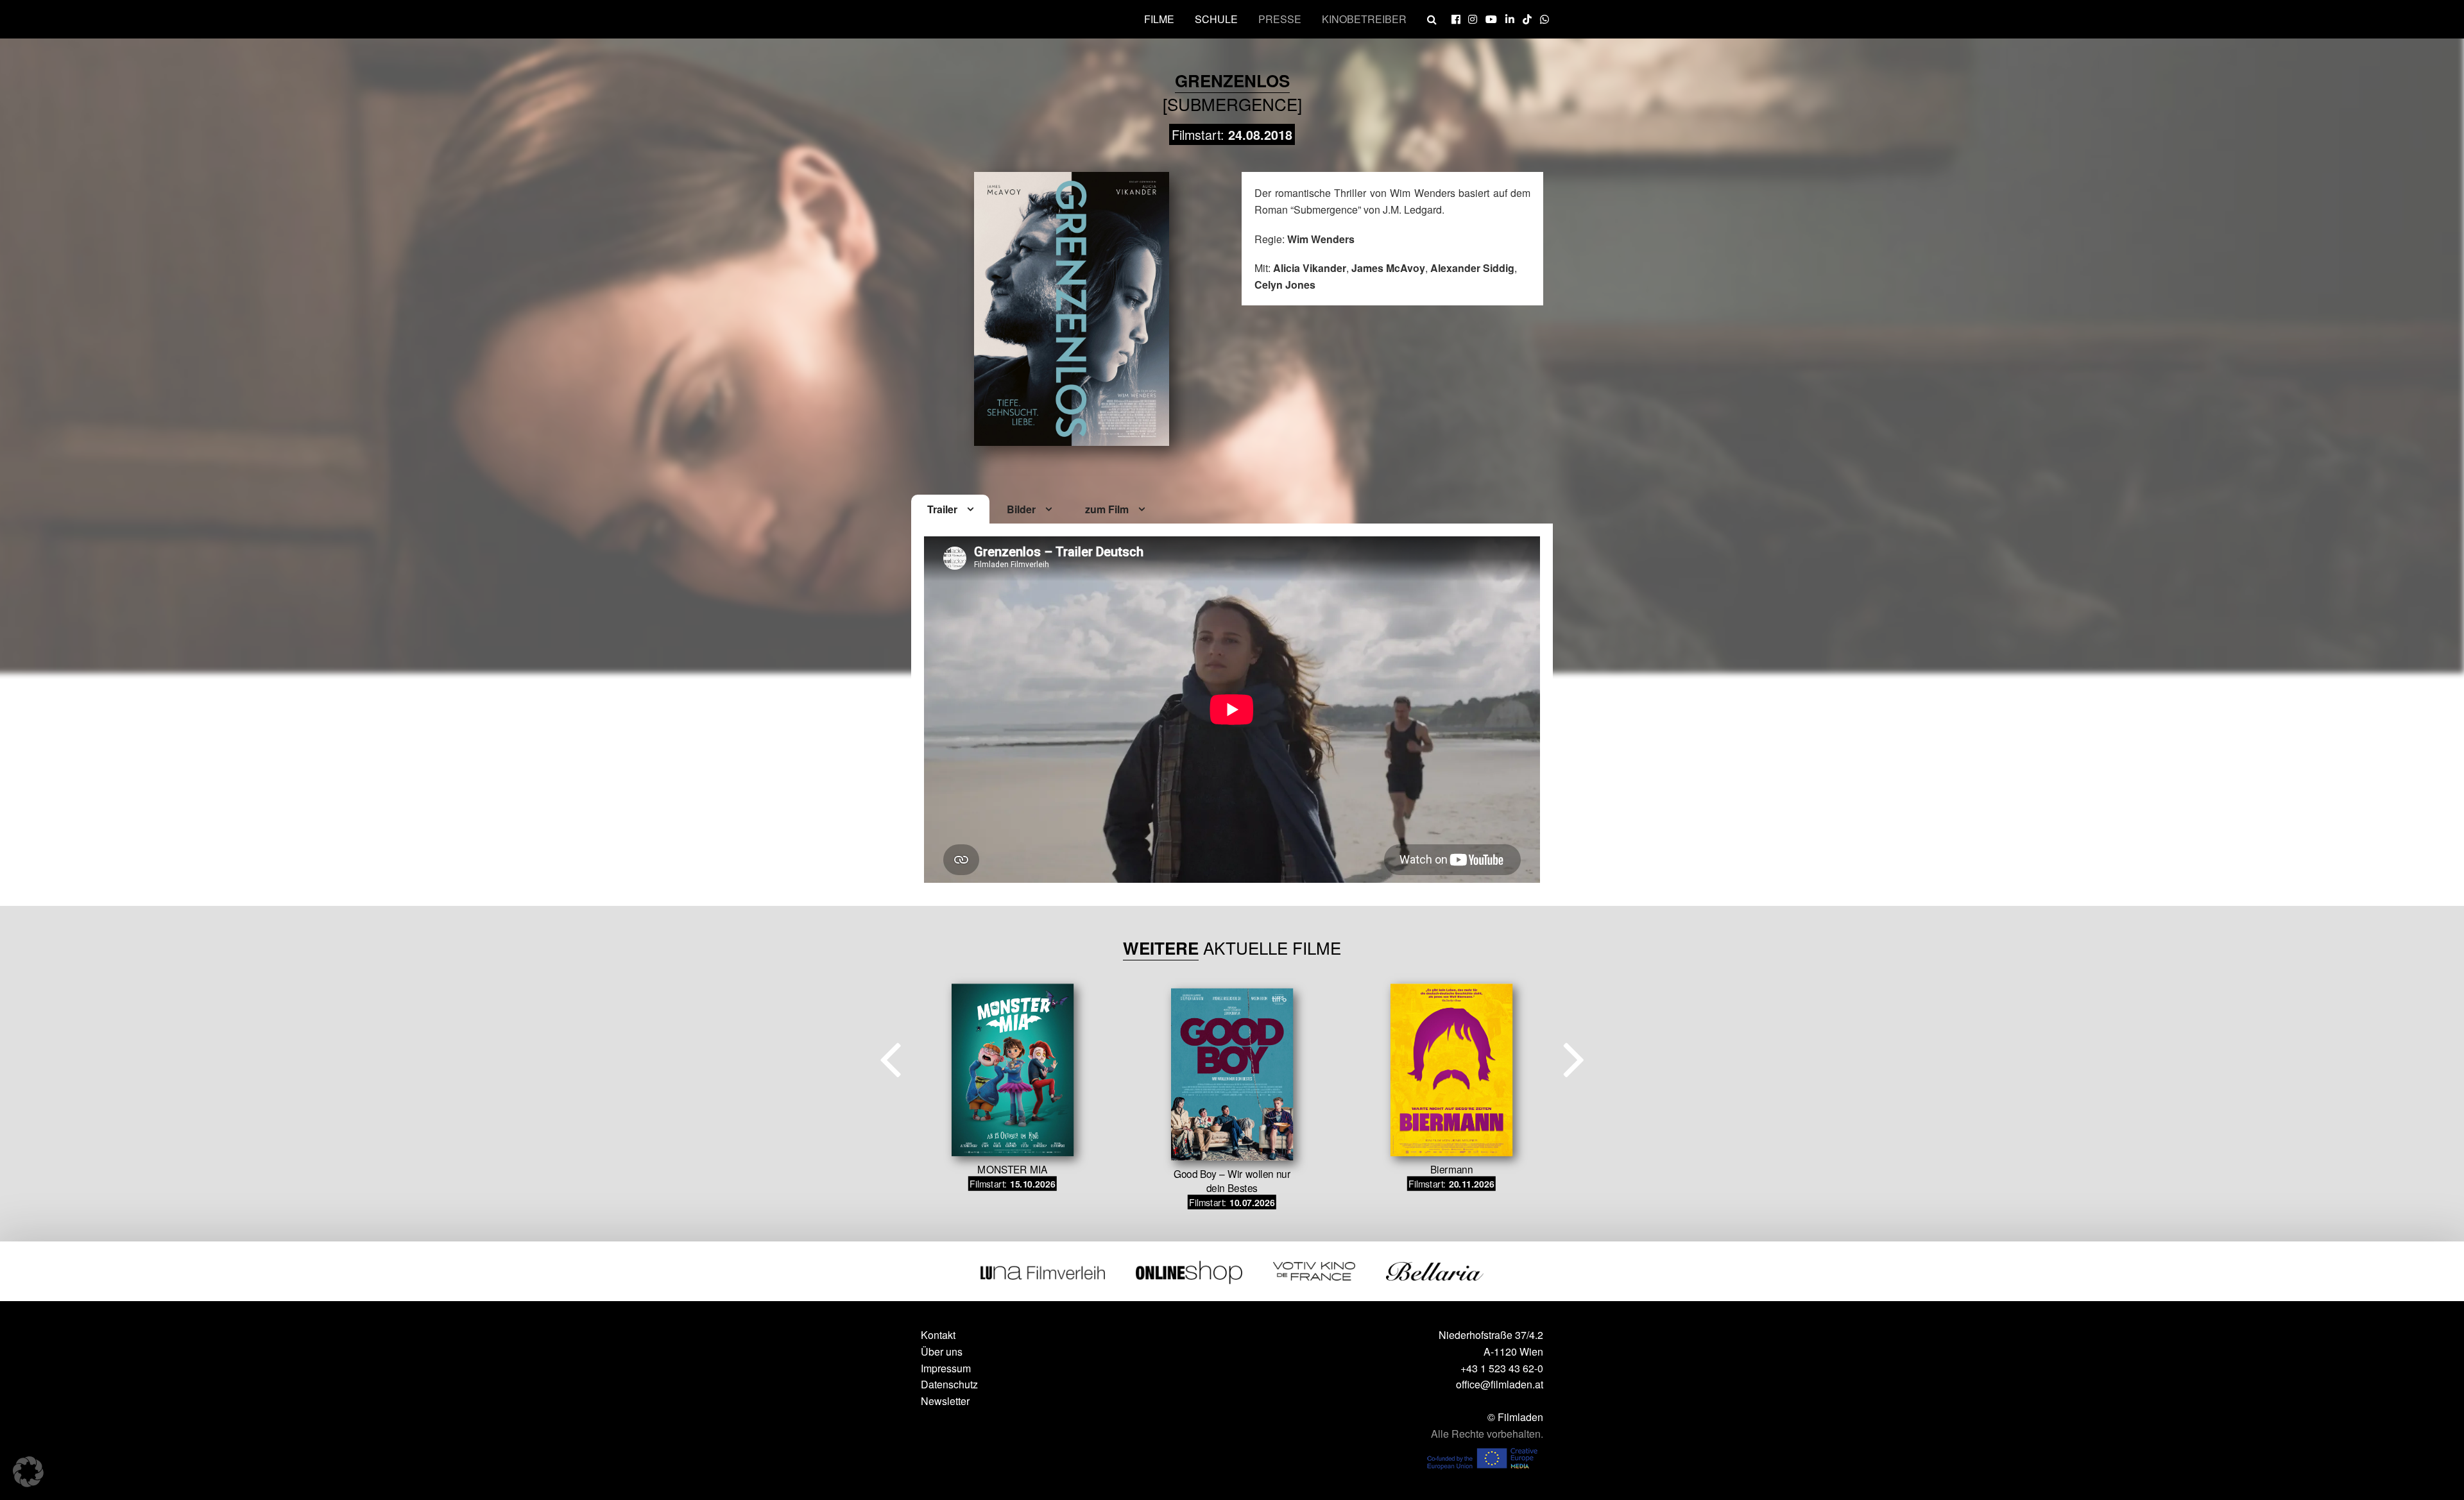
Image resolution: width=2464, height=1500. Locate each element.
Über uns (942, 1351)
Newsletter (945, 1401)
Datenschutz (949, 1384)
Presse (1280, 19)
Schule (1216, 19)
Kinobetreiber (1364, 19)
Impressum (946, 1368)
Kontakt (938, 1335)
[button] (28, 1472)
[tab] (950, 510)
